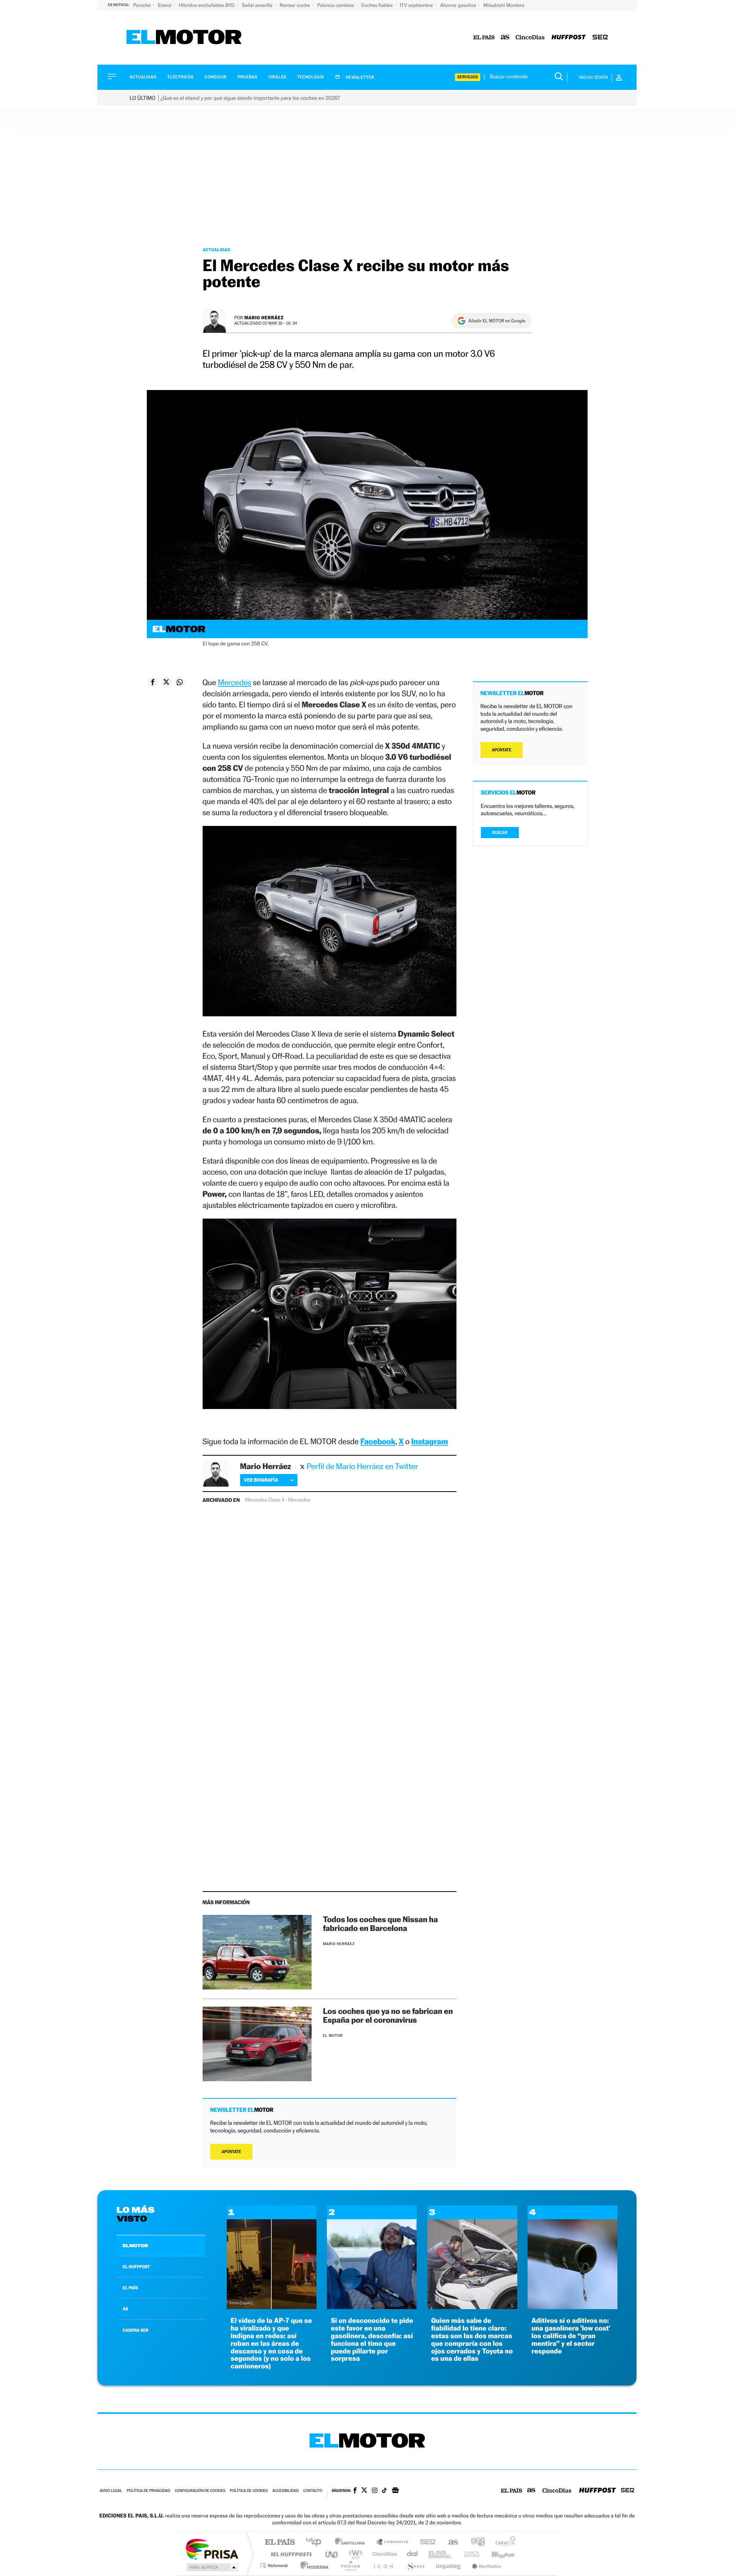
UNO (332, 2554)
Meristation (486, 2565)
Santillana (352, 2543)
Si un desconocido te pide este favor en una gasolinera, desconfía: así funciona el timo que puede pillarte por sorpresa (372, 2340)
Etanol (165, 5)
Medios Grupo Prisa (212, 2567)
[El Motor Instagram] (375, 2491)
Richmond (275, 2565)
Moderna (313, 2565)
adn (475, 2543)
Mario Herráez (264, 318)
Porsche (142, 5)
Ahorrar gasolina (459, 5)
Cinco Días (383, 2554)
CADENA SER (136, 2330)
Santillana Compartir (393, 2543)
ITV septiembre (417, 5)
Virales (277, 77)
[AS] (505, 38)
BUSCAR (500, 833)
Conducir (215, 77)
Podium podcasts (350, 2565)
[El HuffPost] (569, 38)
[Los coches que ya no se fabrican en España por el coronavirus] (257, 2044)
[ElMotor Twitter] (364, 2491)
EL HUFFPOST (136, 2267)
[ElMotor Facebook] (355, 2491)
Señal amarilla (258, 5)
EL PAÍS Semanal (441, 2554)
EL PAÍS (130, 2288)
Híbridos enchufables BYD (207, 5)
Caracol (503, 2543)
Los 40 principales (316, 2543)
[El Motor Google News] (395, 2491)
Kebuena (496, 2554)
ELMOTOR (135, 2246)
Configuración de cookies (200, 2491)
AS (125, 2309)
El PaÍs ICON (383, 2565)
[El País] (484, 38)
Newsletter (360, 77)
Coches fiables (378, 5)
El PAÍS (280, 2543)
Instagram (430, 1441)
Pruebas (248, 77)
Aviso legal (111, 2491)
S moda (415, 2565)
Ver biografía (261, 1480)
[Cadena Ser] (600, 38)
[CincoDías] (530, 38)
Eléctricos (180, 77)
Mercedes (235, 682)
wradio (354, 2554)
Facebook (378, 1441)
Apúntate (231, 2152)
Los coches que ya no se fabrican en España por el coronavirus (388, 2015)
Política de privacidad (148, 2491)
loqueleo (449, 2565)
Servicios (468, 77)
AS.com (450, 2543)
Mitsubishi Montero (504, 5)
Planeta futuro (469, 2554)
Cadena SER (425, 2543)
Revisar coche (296, 5)
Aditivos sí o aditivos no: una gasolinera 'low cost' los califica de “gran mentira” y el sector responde (571, 2336)
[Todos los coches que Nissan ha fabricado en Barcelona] (257, 1952)
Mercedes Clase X (265, 1500)
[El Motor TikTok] (384, 2491)
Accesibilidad (285, 2491)
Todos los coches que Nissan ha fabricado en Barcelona (380, 1924)
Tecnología (311, 77)
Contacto (313, 2491)
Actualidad (143, 77)
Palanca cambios (336, 5)
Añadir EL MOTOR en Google (497, 321)
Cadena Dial (412, 2554)
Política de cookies (249, 2491)
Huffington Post (290, 2554)
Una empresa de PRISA (212, 2549)
